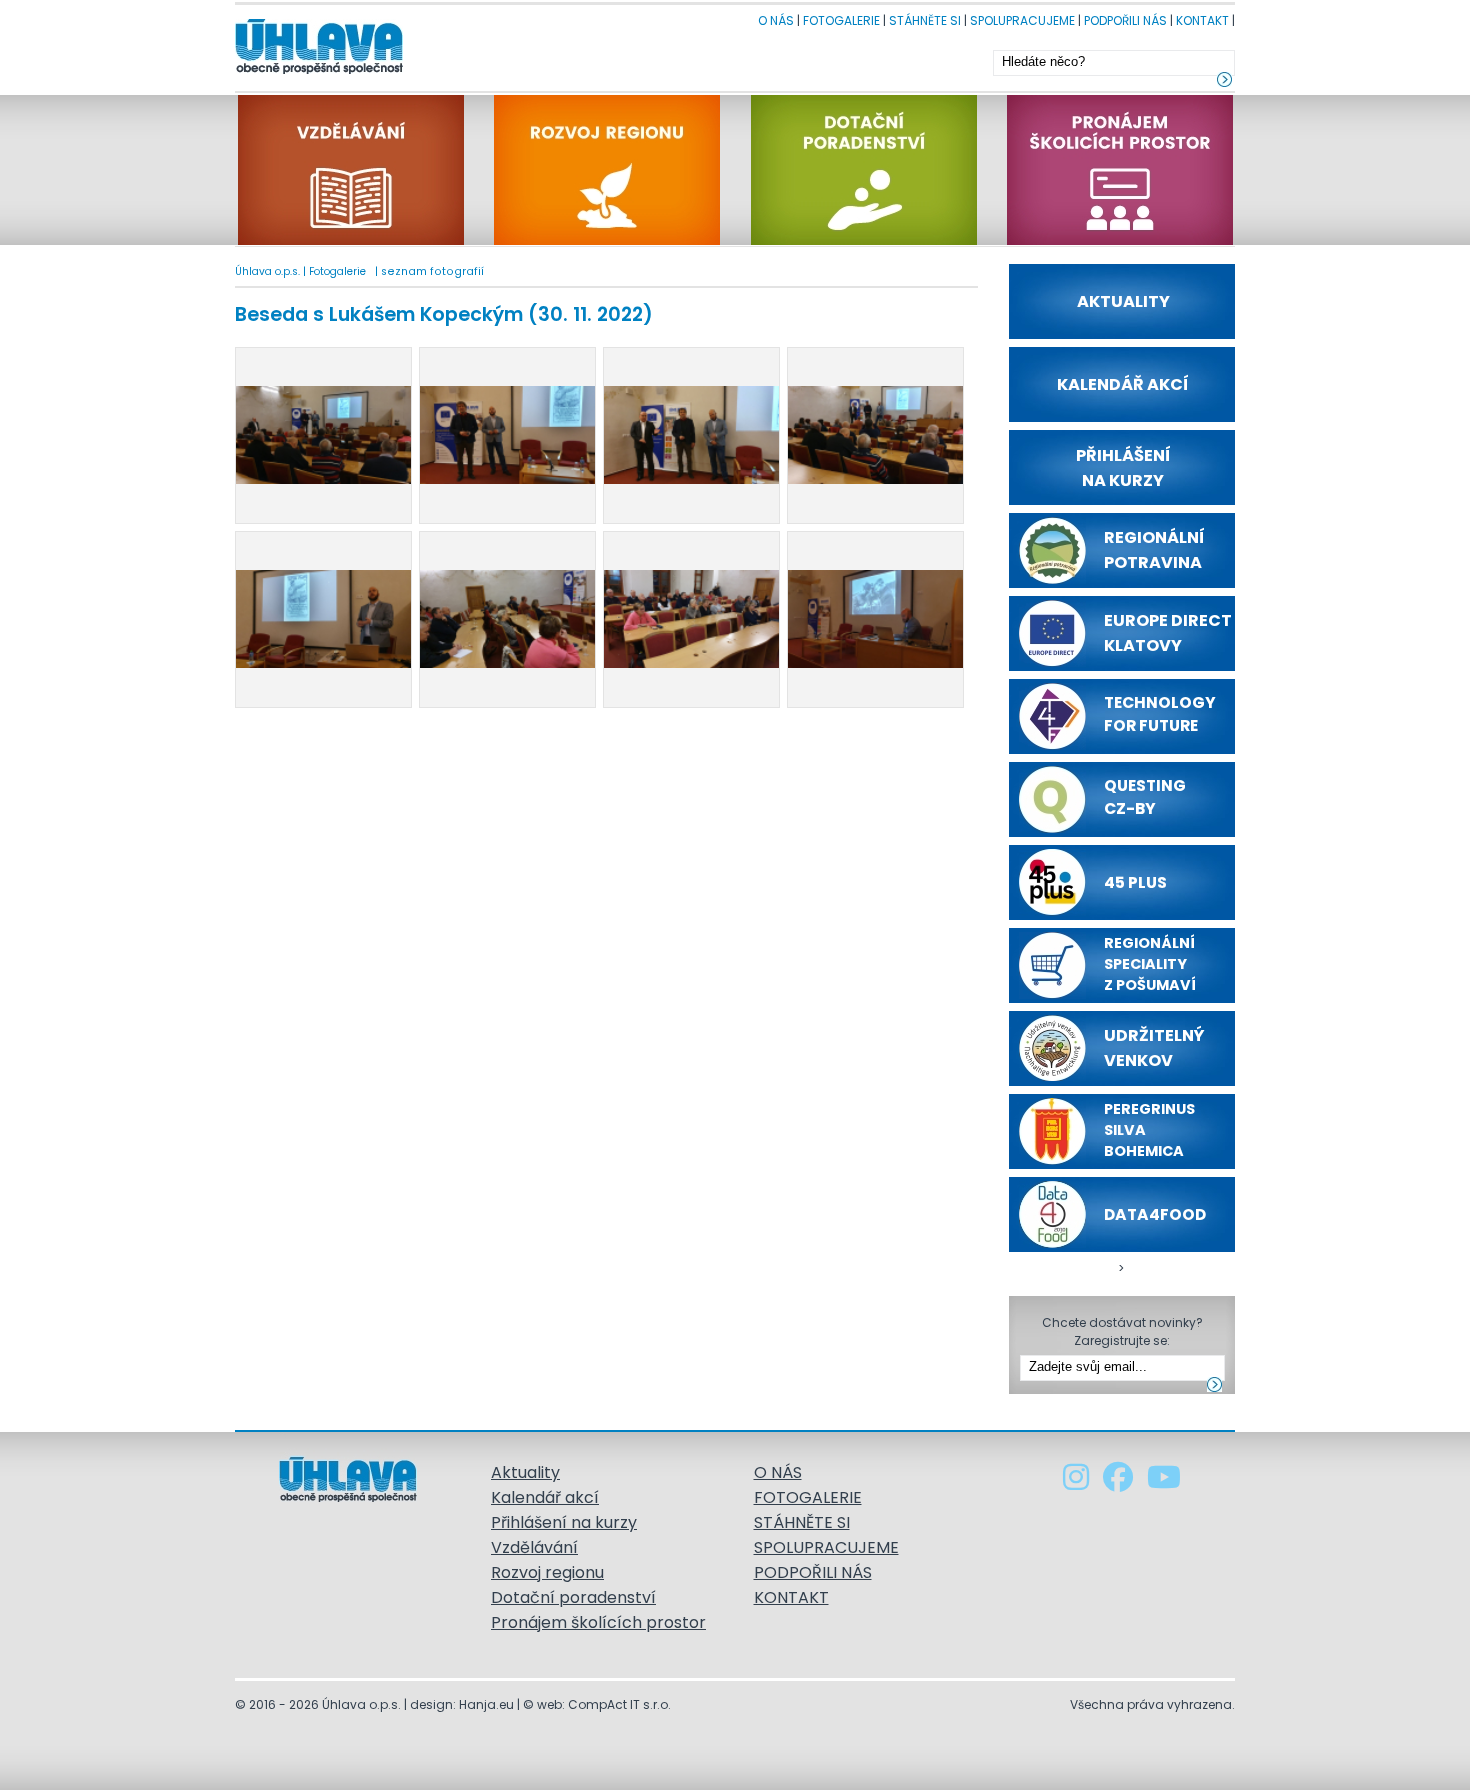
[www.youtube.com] (1164, 1482)
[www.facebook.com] (1120, 1482)
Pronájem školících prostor (598, 1622)
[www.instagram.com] (1078, 1482)
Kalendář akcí (545, 1497)
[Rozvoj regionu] (609, 239)
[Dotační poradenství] (866, 239)
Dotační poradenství (573, 1597)
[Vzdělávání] (353, 239)
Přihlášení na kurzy (564, 1522)
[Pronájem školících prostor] (1120, 239)
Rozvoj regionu (547, 1572)
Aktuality (525, 1472)
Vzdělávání (534, 1547)
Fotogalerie (337, 271)
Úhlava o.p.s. (267, 271)
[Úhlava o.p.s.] (319, 68)
